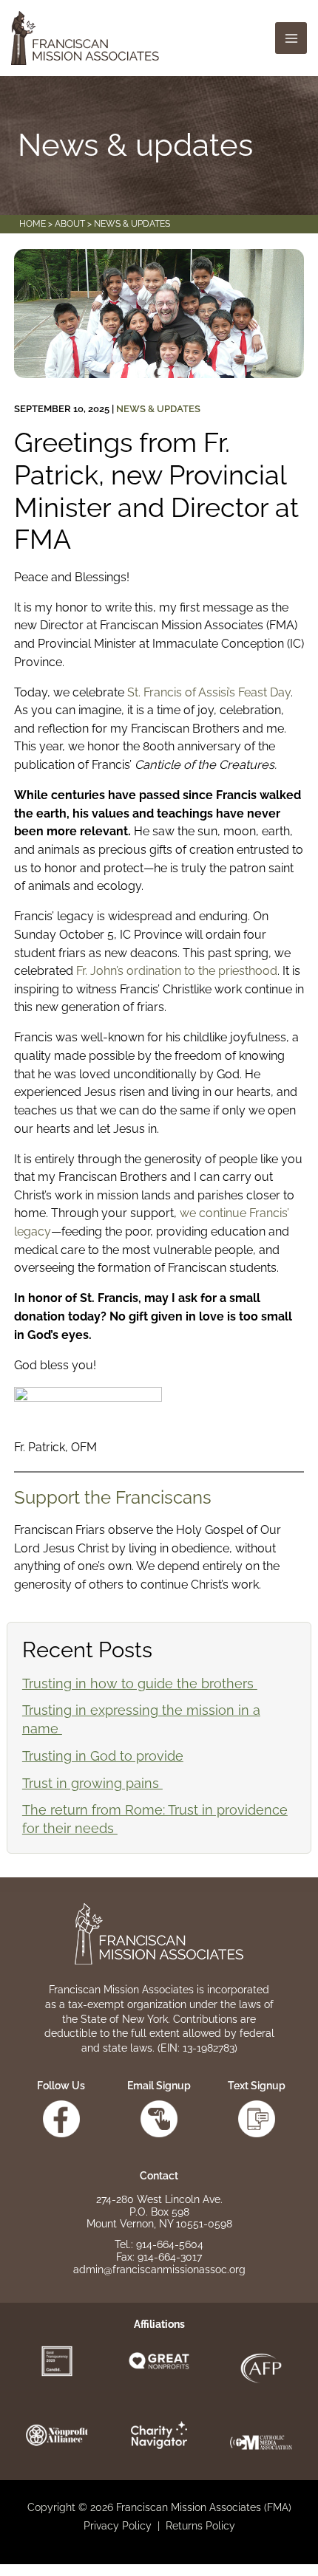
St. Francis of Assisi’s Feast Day (209, 692)
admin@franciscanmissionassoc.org (159, 2270)
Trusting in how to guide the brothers (140, 1683)
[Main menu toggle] (291, 38)
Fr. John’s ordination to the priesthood (177, 971)
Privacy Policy (118, 2526)
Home (33, 224)
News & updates (158, 409)
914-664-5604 (170, 2244)
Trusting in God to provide (103, 1756)
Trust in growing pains (92, 1783)
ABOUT (70, 224)
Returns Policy (200, 2526)
